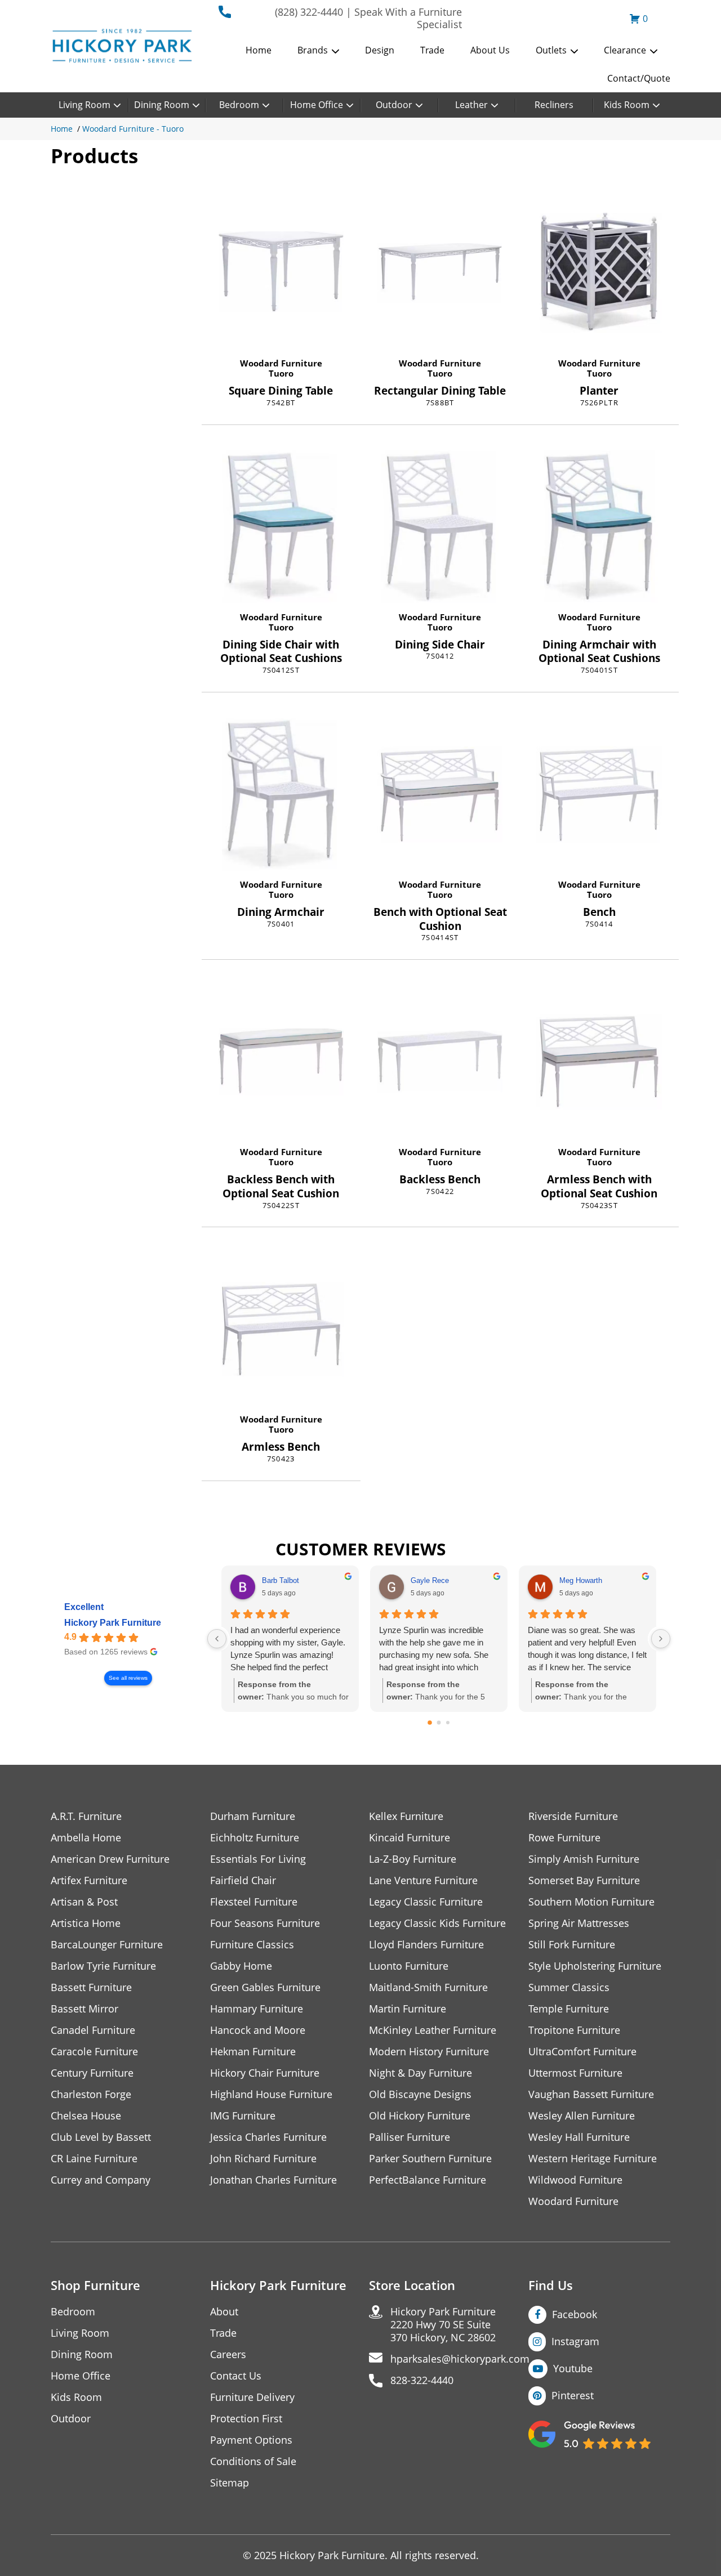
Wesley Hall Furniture (579, 2137)
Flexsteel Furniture (254, 1902)
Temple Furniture (569, 2009)
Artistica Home (86, 1923)
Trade (432, 50)
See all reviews (128, 1678)
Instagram (575, 2341)
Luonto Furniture (409, 1966)
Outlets (551, 50)
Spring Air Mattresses (579, 1923)
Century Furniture (92, 2073)
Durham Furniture (253, 1816)
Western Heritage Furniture (593, 2159)
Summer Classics (569, 1987)
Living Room (84, 105)
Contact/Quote (639, 78)
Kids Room (627, 105)
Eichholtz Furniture (255, 1838)
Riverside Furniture (573, 1816)
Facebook (575, 2314)
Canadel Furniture (93, 2030)
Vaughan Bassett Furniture (591, 2094)
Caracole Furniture (94, 2052)
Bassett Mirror (84, 2009)
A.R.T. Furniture (86, 1816)
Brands (313, 50)
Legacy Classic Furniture (426, 1902)
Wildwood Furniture (575, 2180)
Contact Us (236, 2376)
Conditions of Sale (253, 2461)
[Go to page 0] (430, 1723)
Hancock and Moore (258, 2030)
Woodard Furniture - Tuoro (133, 129)
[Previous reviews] (217, 1639)
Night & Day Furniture (420, 2073)
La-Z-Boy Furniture (413, 1859)
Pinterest (573, 2395)
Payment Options (251, 2440)
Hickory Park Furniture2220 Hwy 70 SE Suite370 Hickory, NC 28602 (443, 2325)
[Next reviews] (661, 1639)
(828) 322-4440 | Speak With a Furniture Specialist (368, 18)
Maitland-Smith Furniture (428, 1987)
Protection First (246, 2419)
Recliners (554, 105)
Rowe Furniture (564, 1838)
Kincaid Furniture (410, 1838)
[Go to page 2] (448, 1723)
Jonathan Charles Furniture (273, 2180)
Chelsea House (86, 2116)
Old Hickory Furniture (420, 2116)
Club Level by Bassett (101, 2137)
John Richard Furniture (263, 2159)
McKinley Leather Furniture (433, 2030)
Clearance (625, 50)
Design (380, 50)
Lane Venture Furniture (423, 1880)
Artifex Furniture (89, 1880)
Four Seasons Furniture (265, 1923)
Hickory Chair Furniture (265, 2073)
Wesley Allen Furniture (582, 2116)
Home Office (317, 105)
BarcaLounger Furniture (107, 1945)
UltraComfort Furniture (582, 2052)
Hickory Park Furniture (113, 1623)
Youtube (573, 2368)
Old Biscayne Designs (420, 2094)
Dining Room (162, 105)
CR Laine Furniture (94, 2159)
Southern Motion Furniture (591, 1902)
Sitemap (230, 2483)
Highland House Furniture (271, 2094)
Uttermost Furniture (575, 2073)
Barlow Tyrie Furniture (103, 1966)
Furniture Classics (252, 1945)
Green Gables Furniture (265, 1987)
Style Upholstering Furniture (595, 1966)
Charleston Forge (91, 2094)
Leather (471, 105)
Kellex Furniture (406, 1816)
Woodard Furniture (281, 363)
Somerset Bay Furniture (584, 1880)
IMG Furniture (243, 2116)
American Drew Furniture (110, 1859)
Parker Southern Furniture (430, 2159)
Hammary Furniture (257, 2009)
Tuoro (281, 373)
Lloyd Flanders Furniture (426, 1945)
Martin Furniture (408, 2009)
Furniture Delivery (252, 2397)
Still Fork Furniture (572, 1945)
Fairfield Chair (243, 1880)
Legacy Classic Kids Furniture (437, 1923)
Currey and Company (101, 2180)
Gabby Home (241, 1966)
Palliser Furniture (410, 2137)
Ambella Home (86, 1838)
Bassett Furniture (91, 1987)
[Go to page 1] (439, 1723)
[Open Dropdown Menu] (335, 51)
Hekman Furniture (253, 2052)
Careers (228, 2354)
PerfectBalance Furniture (428, 2180)
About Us (490, 50)
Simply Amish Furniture (584, 1859)
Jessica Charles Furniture (268, 2137)
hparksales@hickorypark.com (460, 2359)
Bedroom (239, 105)
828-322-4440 (422, 2380)
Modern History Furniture (429, 2052)
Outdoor (394, 105)
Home (259, 50)
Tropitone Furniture (574, 2030)
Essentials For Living (258, 1859)
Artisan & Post (84, 1902)
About (224, 2312)
